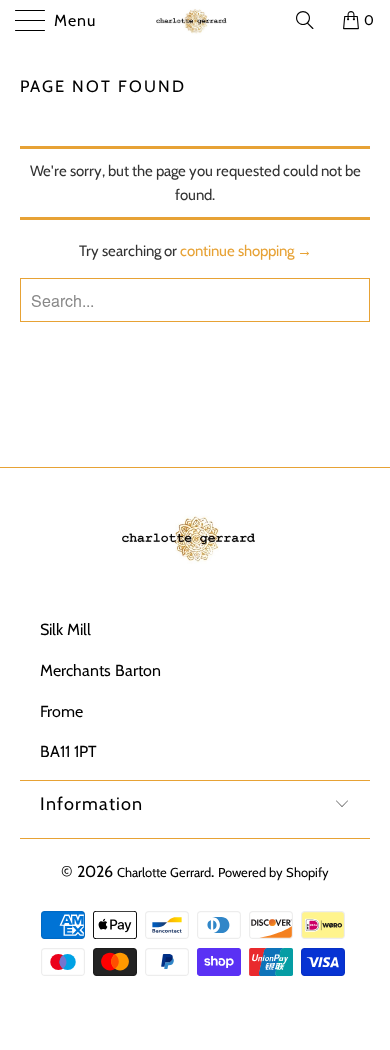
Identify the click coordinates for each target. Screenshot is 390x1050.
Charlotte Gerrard (164, 872)
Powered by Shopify (273, 872)
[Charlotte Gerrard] (195, 20)
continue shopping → (246, 251)
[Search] (312, 20)
